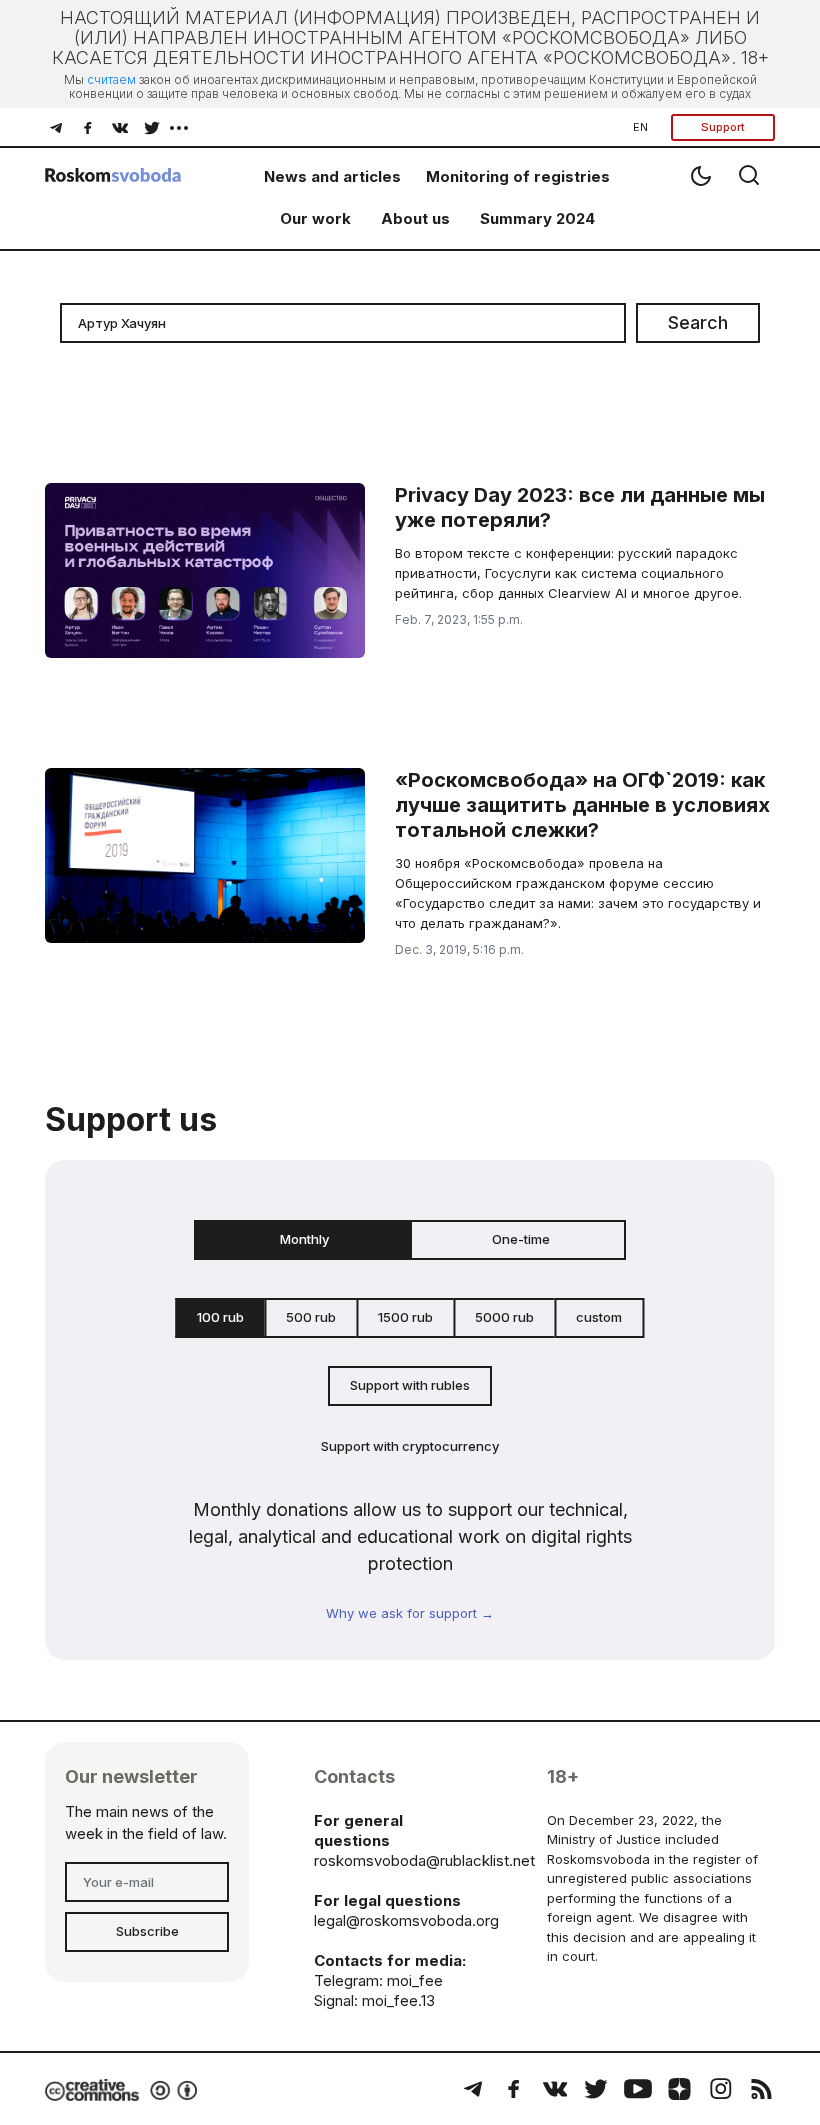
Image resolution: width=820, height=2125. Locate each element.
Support (723, 127)
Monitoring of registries (518, 176)
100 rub (220, 1317)
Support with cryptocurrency (410, 1446)
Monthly (304, 1239)
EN (640, 127)
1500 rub (405, 1317)
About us (415, 218)
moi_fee (415, 1980)
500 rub (311, 1317)
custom (599, 1317)
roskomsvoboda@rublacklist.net (424, 1860)
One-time (521, 1239)
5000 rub (504, 1317)
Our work (315, 218)
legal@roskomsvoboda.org (406, 1920)
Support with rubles (410, 1385)
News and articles (332, 176)
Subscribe (147, 1931)
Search (698, 322)
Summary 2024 (537, 218)
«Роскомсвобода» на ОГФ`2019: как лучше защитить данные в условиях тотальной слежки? (582, 805)
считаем (111, 79)
